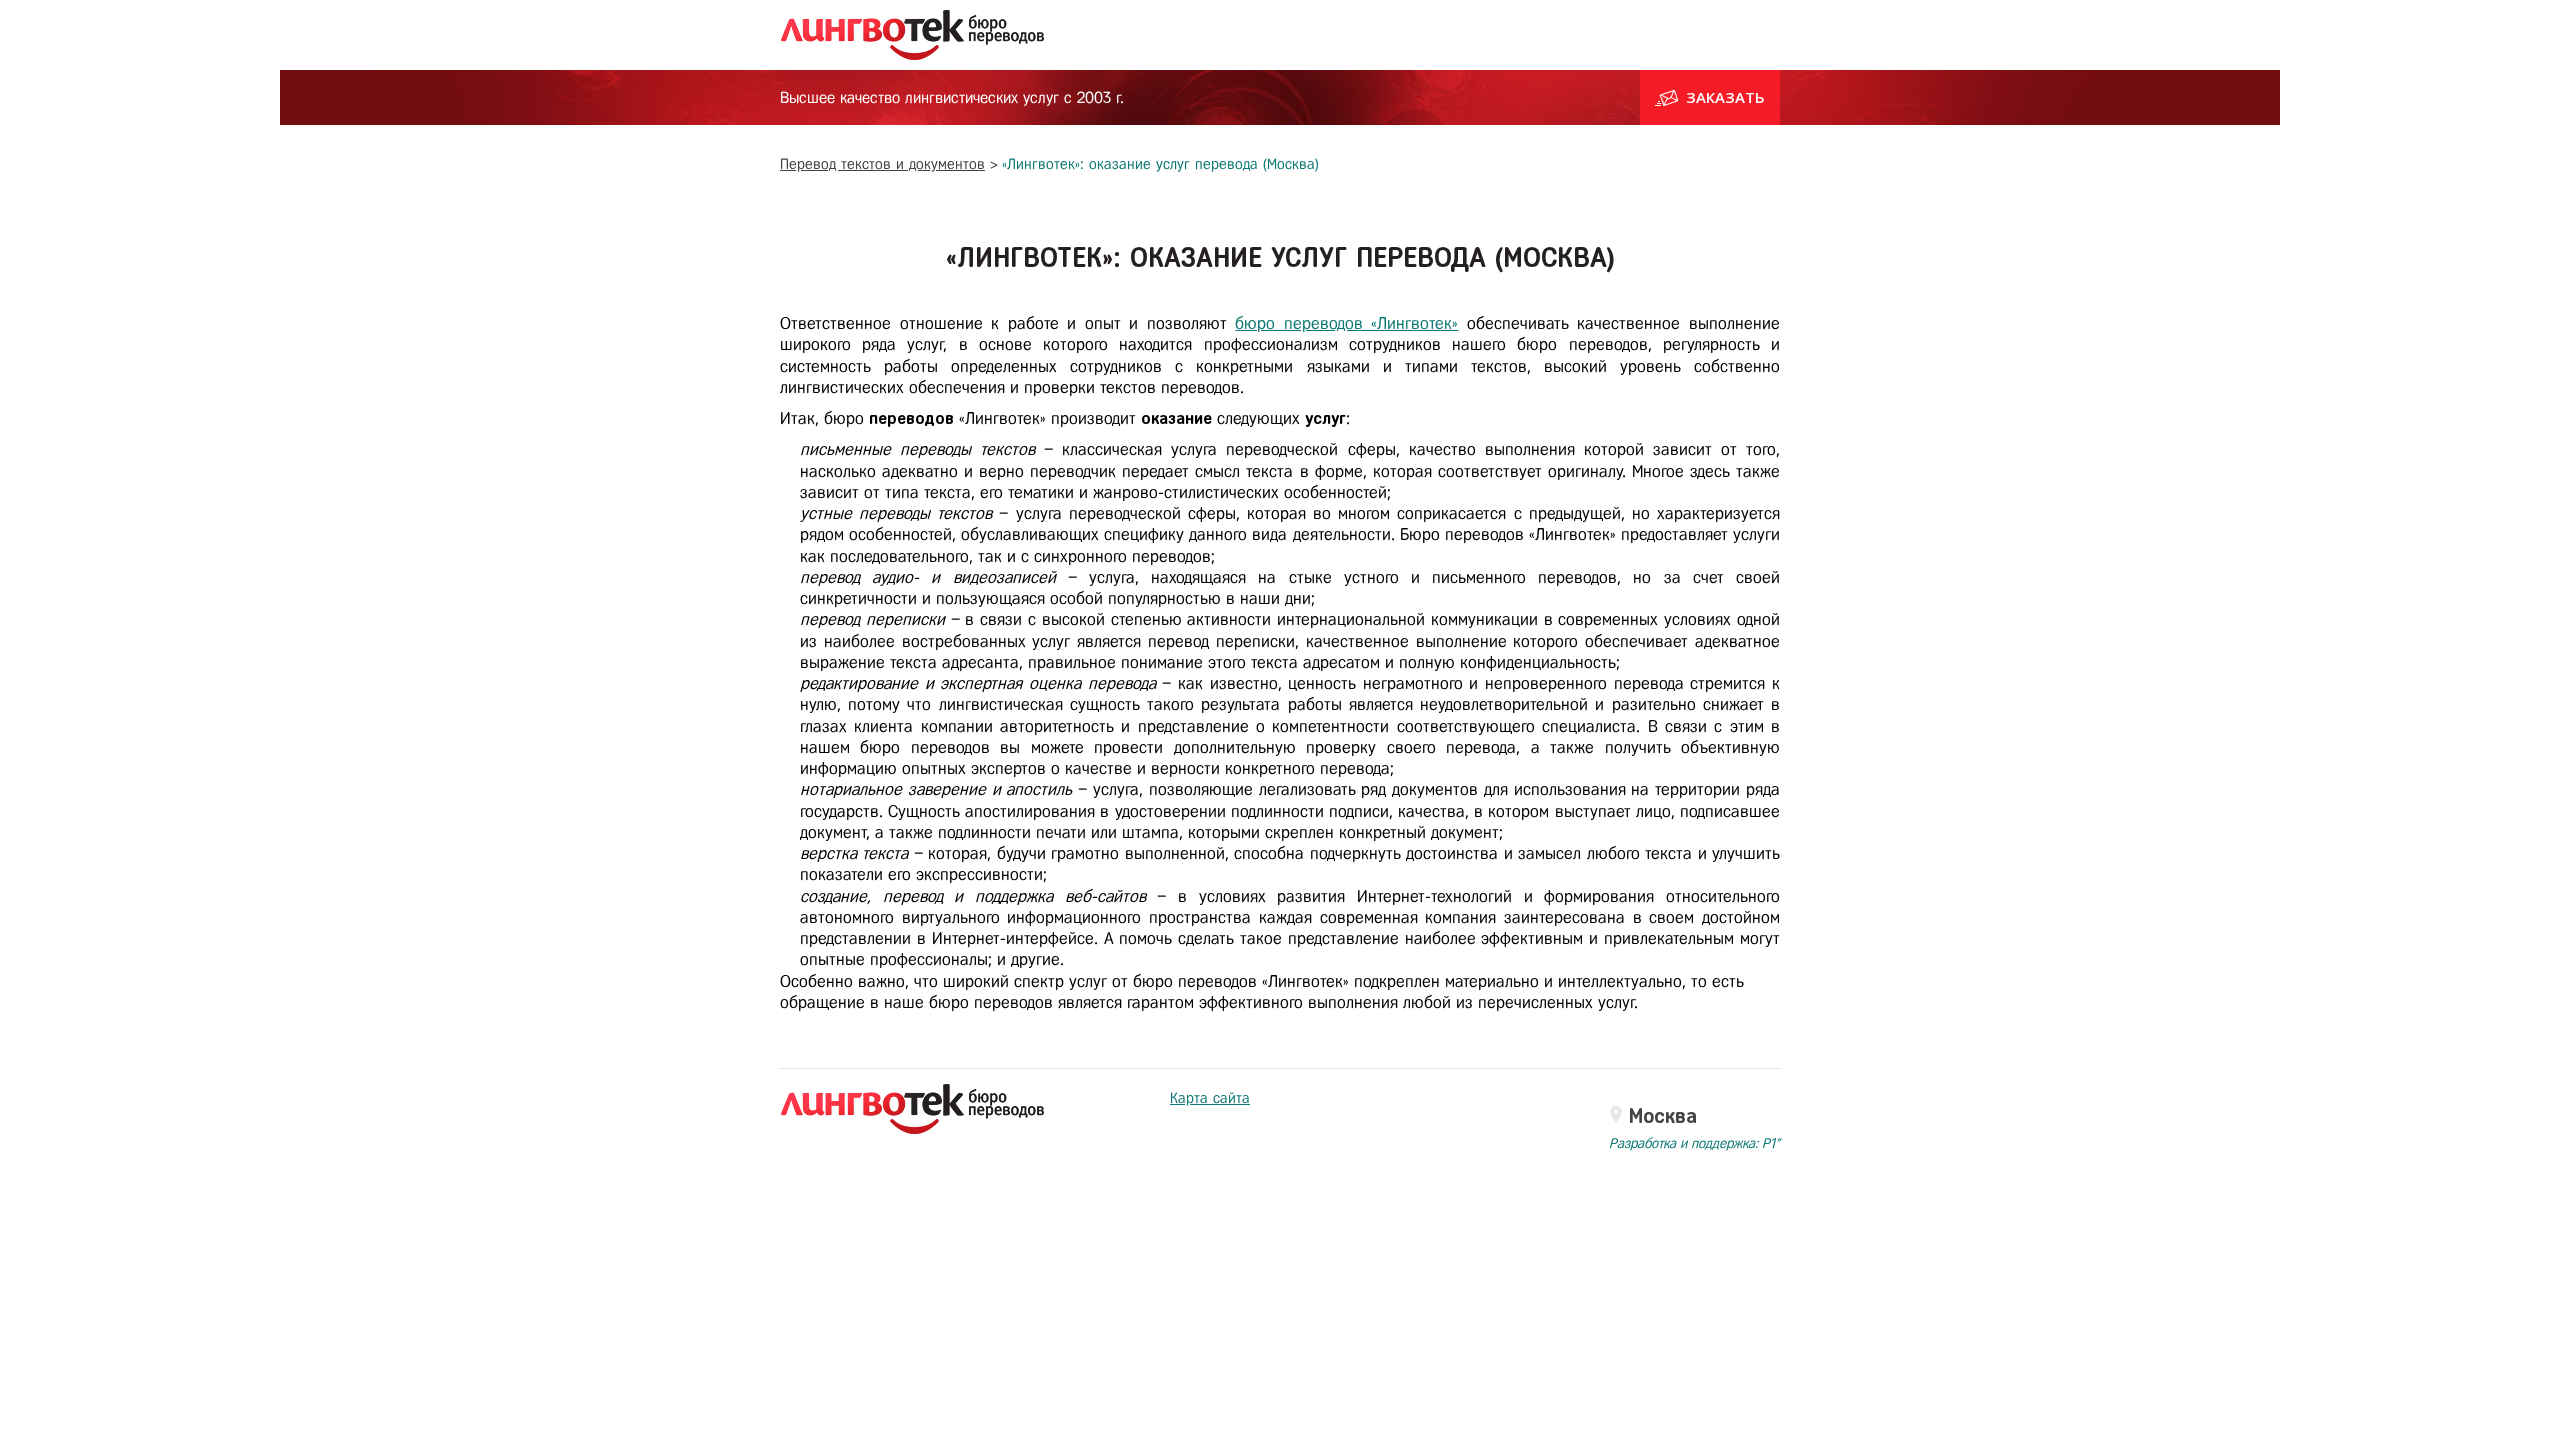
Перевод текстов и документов (882, 164)
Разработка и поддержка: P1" (1694, 1143)
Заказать (1725, 97)
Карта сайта (1210, 1098)
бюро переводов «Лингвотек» (1346, 323)
